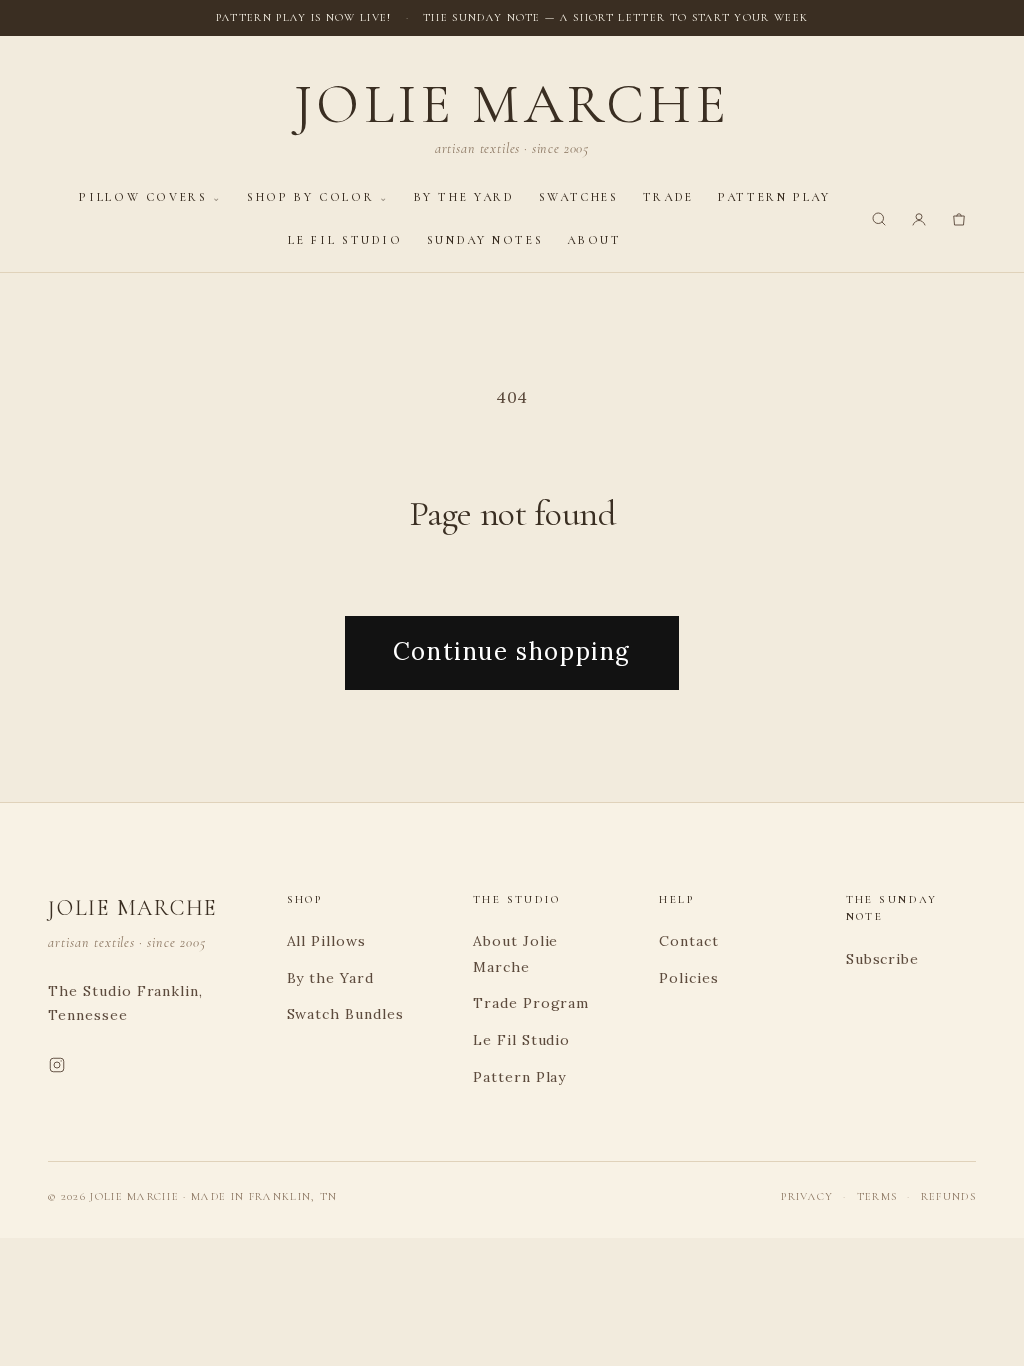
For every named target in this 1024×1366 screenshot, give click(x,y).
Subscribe (883, 959)
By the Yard (464, 197)
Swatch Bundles (345, 1014)
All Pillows (327, 941)
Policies (689, 978)
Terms (877, 1196)
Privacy (807, 1196)
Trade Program (531, 1003)
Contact (689, 941)
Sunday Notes (485, 240)
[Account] (919, 219)
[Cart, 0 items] (959, 219)
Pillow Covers (143, 197)
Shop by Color (310, 197)
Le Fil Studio (345, 240)
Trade (668, 197)
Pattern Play (774, 197)
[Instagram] (57, 1069)
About (594, 240)
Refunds (948, 1196)
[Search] (879, 219)
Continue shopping (512, 651)
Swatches (579, 197)
